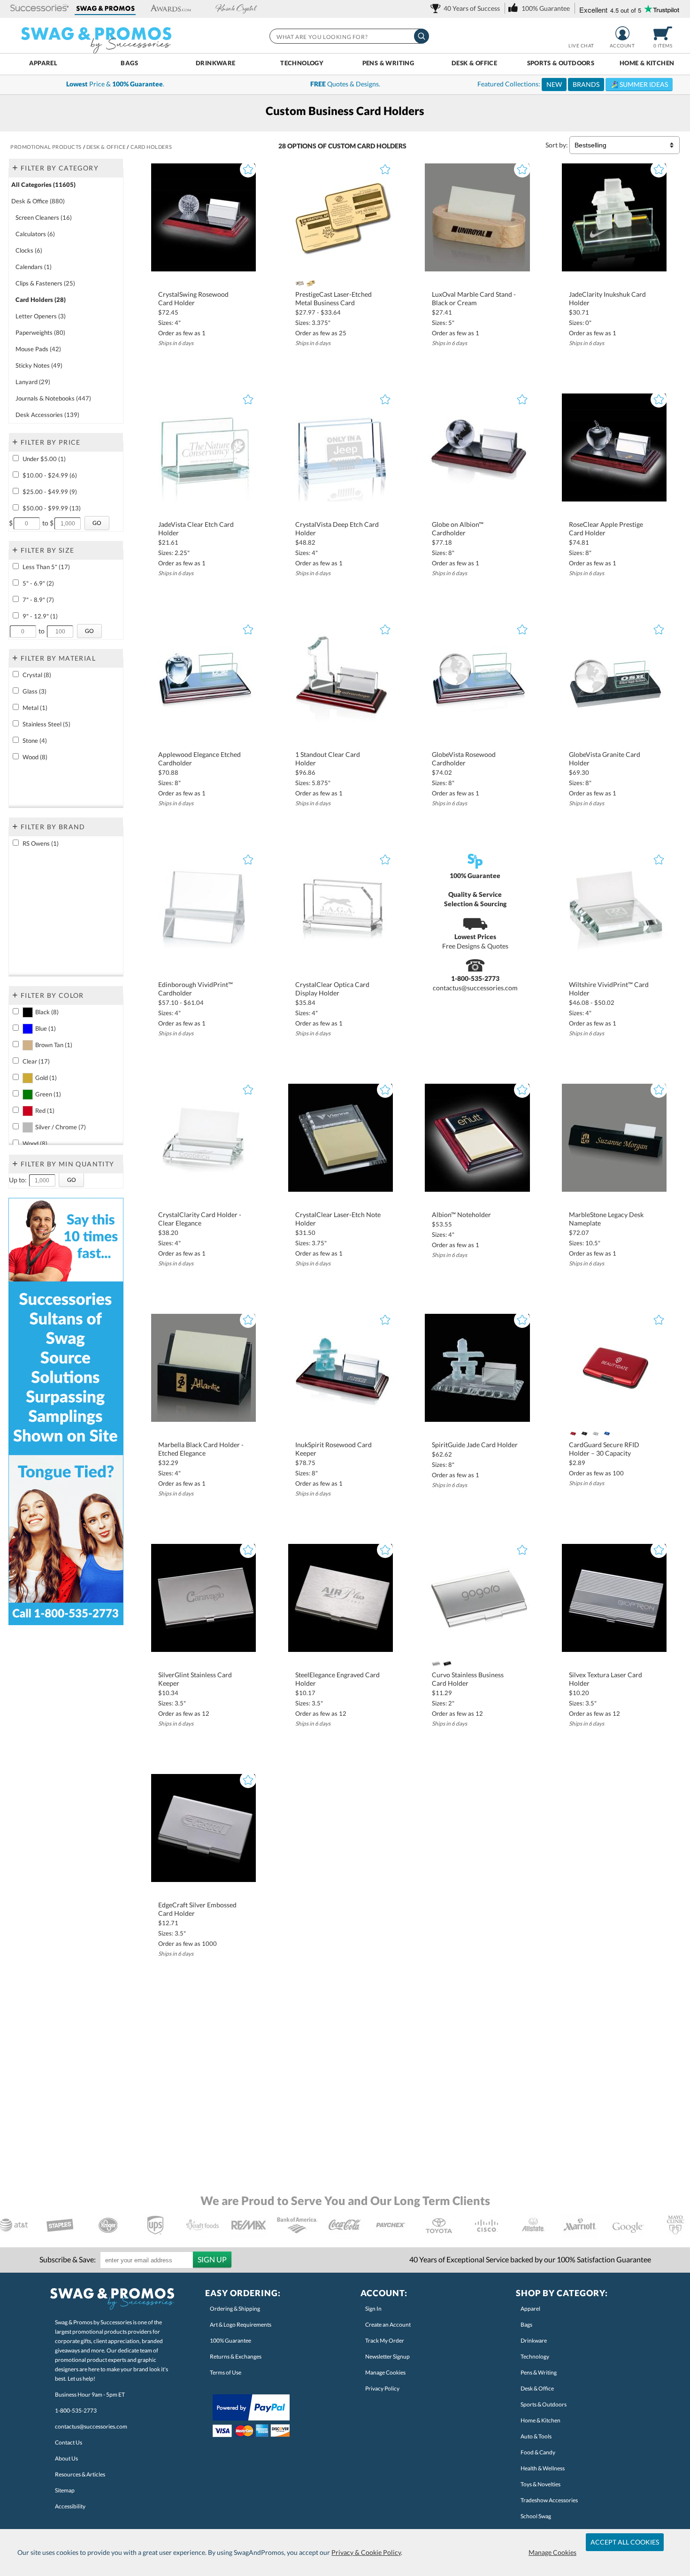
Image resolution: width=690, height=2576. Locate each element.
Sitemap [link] (65, 2490)
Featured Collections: (573, 84)
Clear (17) (36, 1061)
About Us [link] (66, 2458)
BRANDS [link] (586, 84)
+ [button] (15, 167)
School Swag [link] (536, 2516)
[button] (40, 9)
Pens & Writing (388, 63)
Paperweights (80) (40, 332)
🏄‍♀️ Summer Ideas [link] (639, 84)
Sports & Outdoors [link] (544, 2404)
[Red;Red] (573, 1434)
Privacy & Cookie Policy (366, 2552)
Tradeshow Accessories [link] (549, 2500)
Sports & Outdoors (561, 63)
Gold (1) (46, 1078)
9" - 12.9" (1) (40, 616)
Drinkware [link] (534, 2341)
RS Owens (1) (41, 843)
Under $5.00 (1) (44, 459)
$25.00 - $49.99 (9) (50, 492)
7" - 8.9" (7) (38, 600)
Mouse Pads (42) (38, 349)
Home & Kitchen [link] (540, 2420)
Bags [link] (526, 2325)
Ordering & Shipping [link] (235, 2309)
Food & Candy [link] (538, 2452)
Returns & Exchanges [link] (236, 2356)
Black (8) (47, 1012)
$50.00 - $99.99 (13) (52, 508)
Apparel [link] (530, 2309)
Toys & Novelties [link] (540, 2484)
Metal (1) (35, 708)
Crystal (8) (37, 675)
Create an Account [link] (388, 2325)
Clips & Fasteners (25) (45, 283)
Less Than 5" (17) (46, 567)
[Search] (422, 36)
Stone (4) (35, 740)
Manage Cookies (552, 2552)
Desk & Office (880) (38, 201)
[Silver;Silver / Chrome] (299, 283)
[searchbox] (349, 36)
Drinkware (216, 63)
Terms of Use (226, 2372)
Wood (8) (35, 757)
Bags (129, 63)
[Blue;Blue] (607, 1434)
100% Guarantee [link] (230, 2341)
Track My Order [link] (385, 2341)
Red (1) (45, 1111)
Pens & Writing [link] (539, 2372)
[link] (467, 8)
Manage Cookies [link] (385, 2372)
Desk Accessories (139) (47, 415)
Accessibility (70, 2506)
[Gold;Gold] (311, 283)
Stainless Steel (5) (46, 724)
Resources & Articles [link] (80, 2474)
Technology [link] (535, 2356)
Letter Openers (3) (41, 316)
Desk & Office (474, 63)
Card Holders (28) (41, 300)
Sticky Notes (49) (39, 365)
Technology (302, 63)
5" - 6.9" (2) (38, 583)
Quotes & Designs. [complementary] (345, 84)
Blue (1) (46, 1028)
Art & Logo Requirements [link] (241, 2325)
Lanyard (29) (33, 382)
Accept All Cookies (625, 2542)
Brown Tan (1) (54, 1045)
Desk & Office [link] (537, 2388)
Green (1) (48, 1094)
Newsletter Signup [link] (387, 2356)
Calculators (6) (35, 234)
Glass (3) (34, 691)
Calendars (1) (34, 267)
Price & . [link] (115, 84)
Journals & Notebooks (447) (53, 398)
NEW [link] (554, 84)
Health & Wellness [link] (543, 2468)
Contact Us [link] (69, 2442)
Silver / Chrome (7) (61, 1127)
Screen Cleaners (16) (44, 217)
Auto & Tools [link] (536, 2436)
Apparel (43, 63)
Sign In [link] (373, 2309)
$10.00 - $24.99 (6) (50, 475)
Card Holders (382, 146)
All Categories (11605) (43, 185)
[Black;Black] (584, 1434)
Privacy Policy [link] (382, 2388)
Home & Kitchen (647, 63)
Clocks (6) (29, 250)
